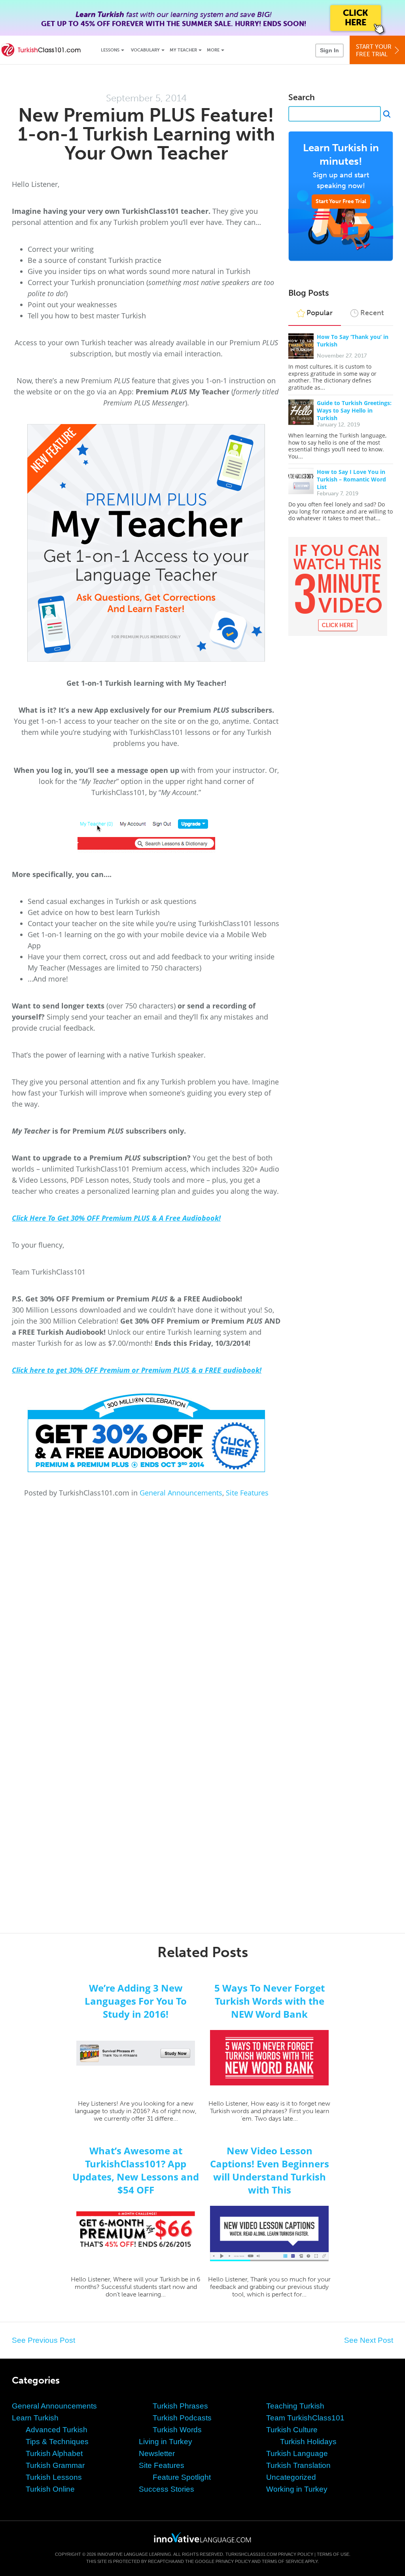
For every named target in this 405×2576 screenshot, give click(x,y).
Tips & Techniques (57, 2442)
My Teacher (183, 50)
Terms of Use (333, 2554)
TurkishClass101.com (251, 2554)
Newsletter (157, 2453)
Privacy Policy (296, 2554)
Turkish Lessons (54, 2477)
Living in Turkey (166, 2442)
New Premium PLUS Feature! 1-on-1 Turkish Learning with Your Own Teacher (146, 134)
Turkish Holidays (308, 2442)
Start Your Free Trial (341, 201)
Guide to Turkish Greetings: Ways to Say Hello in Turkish (354, 410)
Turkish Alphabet (54, 2453)
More (213, 50)
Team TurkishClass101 (305, 2418)
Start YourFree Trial (374, 50)
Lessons (110, 50)
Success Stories (167, 2489)
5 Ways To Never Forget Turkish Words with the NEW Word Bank (270, 2001)
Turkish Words (177, 2430)
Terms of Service (283, 2561)
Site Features (247, 1493)
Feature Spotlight (182, 2477)
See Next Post (369, 2340)
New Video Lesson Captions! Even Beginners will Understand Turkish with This (270, 2170)
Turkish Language (297, 2453)
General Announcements (181, 1493)
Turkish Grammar (55, 2465)
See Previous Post (44, 2340)
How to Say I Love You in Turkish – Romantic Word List (351, 479)
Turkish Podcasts (182, 2418)
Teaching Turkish (295, 2406)
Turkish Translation (298, 2465)
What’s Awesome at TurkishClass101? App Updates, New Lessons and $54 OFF (136, 2170)
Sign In (329, 50)
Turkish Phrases (180, 2406)
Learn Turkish (35, 2418)
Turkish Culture (292, 2430)
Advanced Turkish (57, 2430)
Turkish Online (50, 2489)
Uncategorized (291, 2477)
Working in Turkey (297, 2489)
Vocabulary (145, 50)
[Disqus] (202, 1604)
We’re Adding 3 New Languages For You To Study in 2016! (136, 2001)
